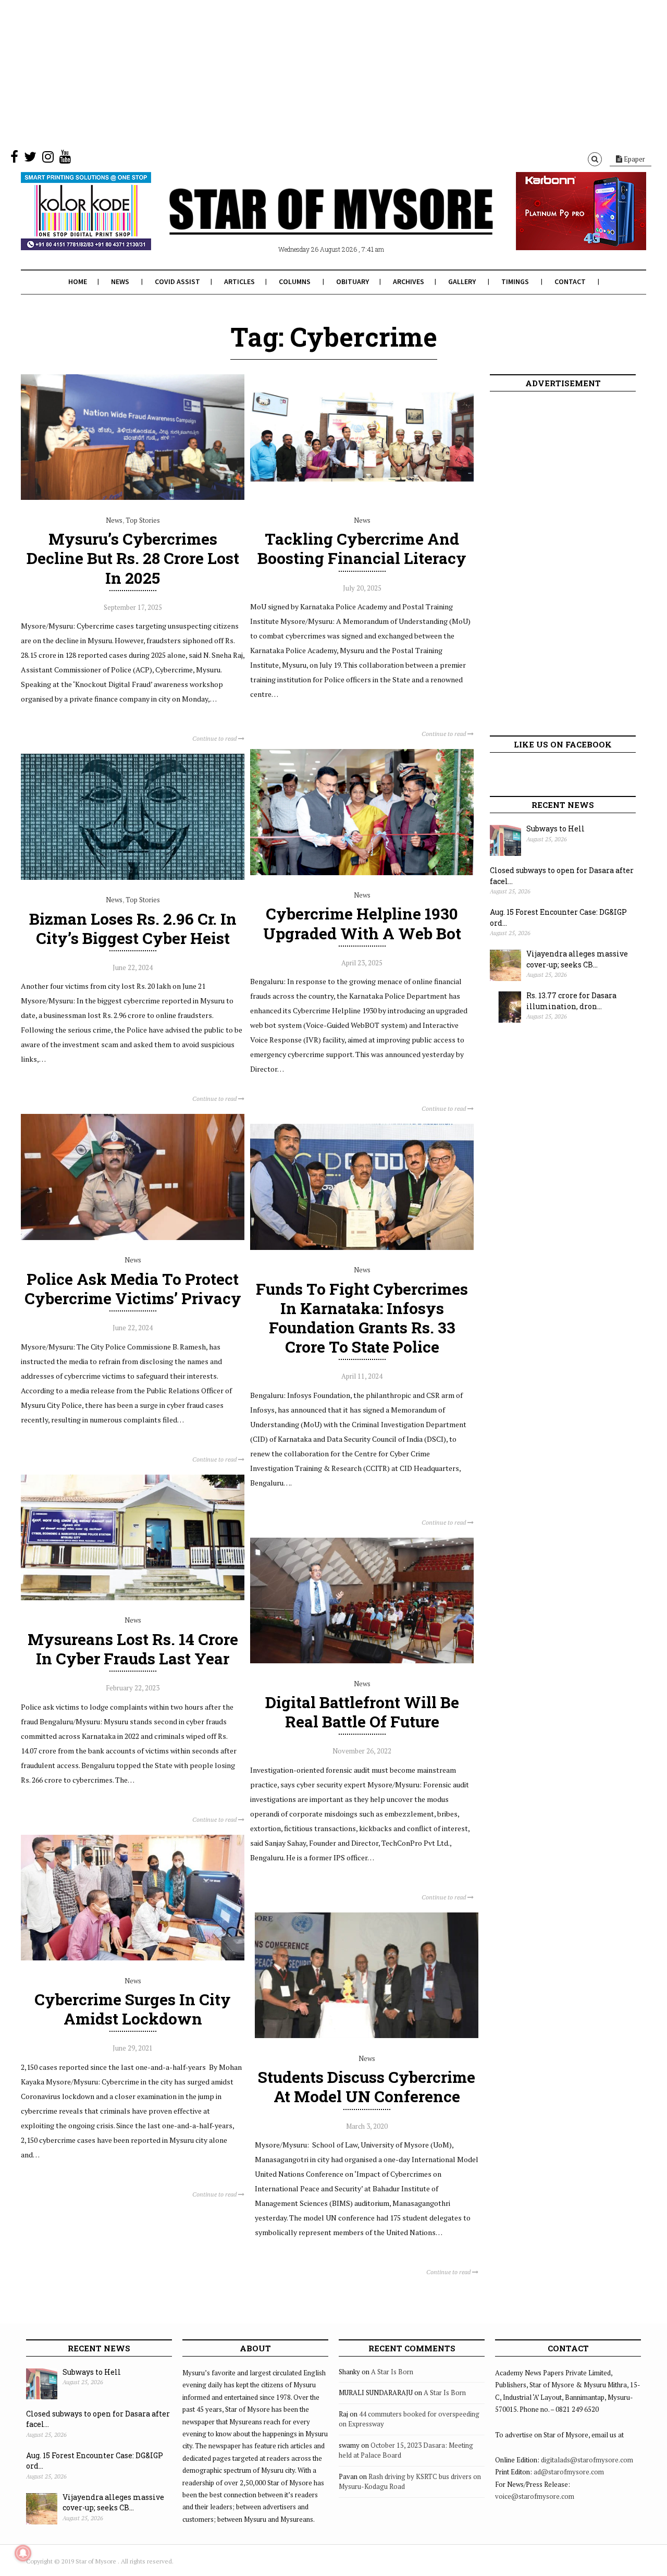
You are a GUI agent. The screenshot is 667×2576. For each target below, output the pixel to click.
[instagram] (48, 159)
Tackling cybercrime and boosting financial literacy (362, 548)
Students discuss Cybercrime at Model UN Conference (367, 2087)
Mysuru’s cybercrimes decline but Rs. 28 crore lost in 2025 (133, 558)
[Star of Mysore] (307, 224)
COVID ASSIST (177, 281)
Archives (409, 281)
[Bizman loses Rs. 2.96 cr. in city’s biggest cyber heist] (133, 877)
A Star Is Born (392, 2372)
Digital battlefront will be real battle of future (362, 1712)
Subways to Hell (555, 829)
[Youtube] (65, 159)
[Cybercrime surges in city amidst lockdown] (133, 1958)
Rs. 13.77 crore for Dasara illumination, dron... (571, 1001)
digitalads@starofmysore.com (587, 2460)
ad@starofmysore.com (569, 2472)
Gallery (462, 281)
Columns (295, 281)
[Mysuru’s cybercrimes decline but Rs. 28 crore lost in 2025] (133, 497)
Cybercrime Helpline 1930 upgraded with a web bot (362, 923)
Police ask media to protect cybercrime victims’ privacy (133, 1289)
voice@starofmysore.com (535, 2496)
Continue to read (215, 738)
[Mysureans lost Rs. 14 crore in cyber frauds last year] (133, 1598)
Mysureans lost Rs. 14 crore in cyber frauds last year (133, 1649)
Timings (515, 281)
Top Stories (143, 520)
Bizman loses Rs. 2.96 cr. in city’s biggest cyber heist (133, 928)
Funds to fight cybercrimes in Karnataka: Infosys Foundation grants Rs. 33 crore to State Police (362, 1318)
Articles (239, 281)
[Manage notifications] (23, 2553)
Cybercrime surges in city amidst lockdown (133, 2009)
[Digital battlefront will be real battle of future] (362, 1661)
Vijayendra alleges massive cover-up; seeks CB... (577, 959)
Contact (570, 281)
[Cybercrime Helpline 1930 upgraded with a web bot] (362, 873)
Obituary (353, 281)
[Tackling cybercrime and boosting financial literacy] (362, 497)
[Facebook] (14, 159)
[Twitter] (30, 159)
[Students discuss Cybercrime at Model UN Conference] (367, 2035)
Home (78, 281)
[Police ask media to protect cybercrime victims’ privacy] (133, 1237)
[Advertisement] (313, 73)
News (120, 281)
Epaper (634, 159)
